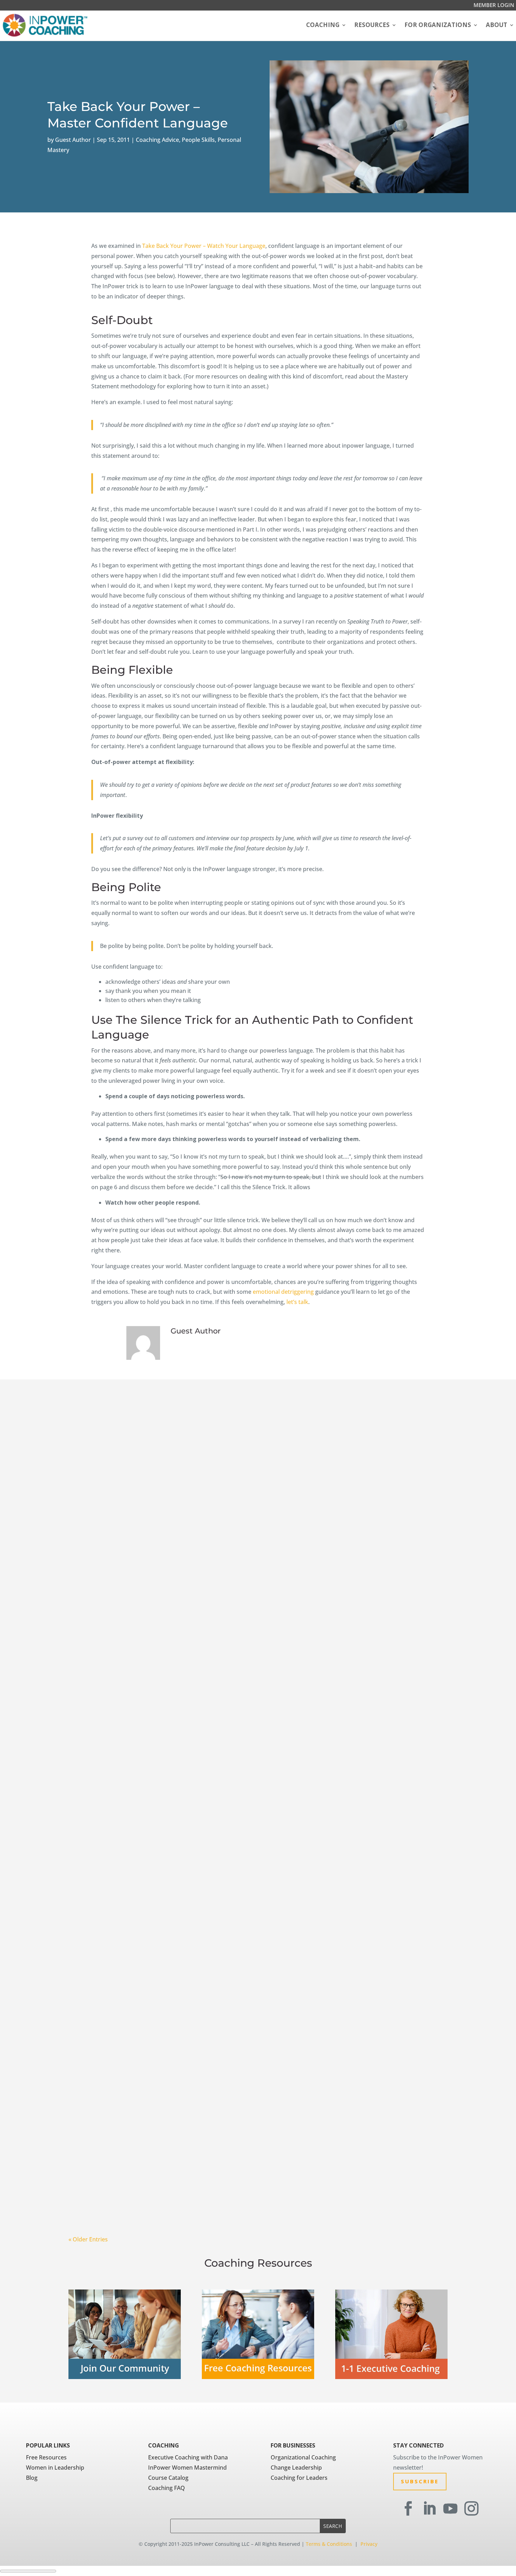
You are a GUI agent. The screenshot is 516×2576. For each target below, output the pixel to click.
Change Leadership (296, 2468)
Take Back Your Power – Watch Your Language (204, 246)
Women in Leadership (55, 2468)
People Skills (198, 140)
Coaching (323, 25)
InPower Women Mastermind (187, 2468)
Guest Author (73, 140)
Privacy (369, 2544)
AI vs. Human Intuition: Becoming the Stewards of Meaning (187, 1932)
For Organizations (438, 25)
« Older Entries (88, 2239)
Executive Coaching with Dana (188, 2457)
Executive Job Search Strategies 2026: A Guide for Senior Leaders (198, 2210)
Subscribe (420, 2481)
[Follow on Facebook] (408, 2509)
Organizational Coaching (303, 2457)
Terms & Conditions (329, 2544)
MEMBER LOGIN (494, 5)
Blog (32, 2478)
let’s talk (297, 1302)
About (497, 25)
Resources (372, 25)
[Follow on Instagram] (471, 2509)
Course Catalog (168, 2478)
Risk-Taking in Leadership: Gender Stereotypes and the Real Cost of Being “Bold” (227, 1655)
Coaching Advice (157, 140)
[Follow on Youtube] (450, 2509)
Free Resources (46, 2457)
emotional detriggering (283, 1292)
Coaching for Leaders (299, 2478)
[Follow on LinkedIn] (429, 2509)
